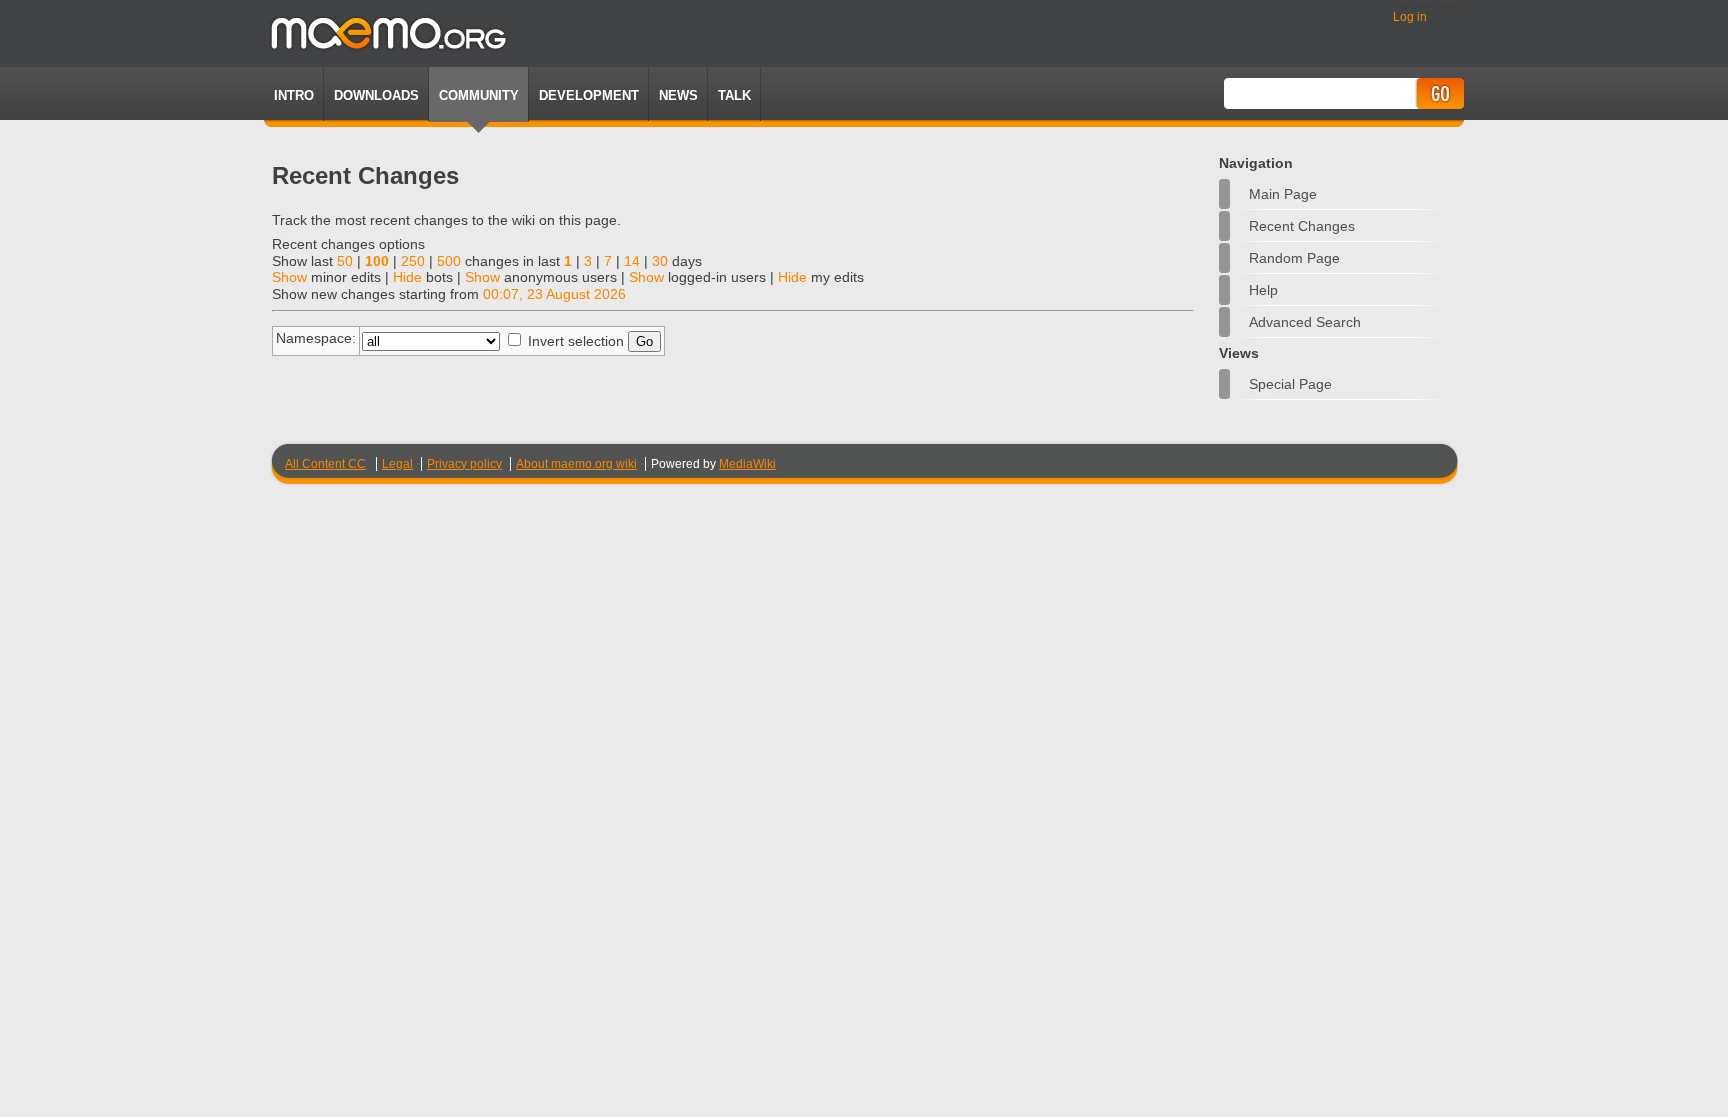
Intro (294, 95)
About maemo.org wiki (576, 464)
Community (479, 95)
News (678, 95)
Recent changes (1302, 226)
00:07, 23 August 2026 (554, 294)
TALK (734, 95)
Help (1263, 290)
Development (589, 95)
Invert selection (576, 341)
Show (289, 277)
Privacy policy (464, 464)
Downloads (376, 95)
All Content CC (325, 464)
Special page (1290, 384)
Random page (1294, 258)
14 (632, 261)
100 (377, 261)
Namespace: (316, 338)
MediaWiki (747, 464)
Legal (397, 464)
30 (660, 261)
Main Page (1283, 194)
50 (345, 261)
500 (449, 261)
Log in (1410, 17)
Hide (407, 277)
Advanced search (1305, 322)
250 (413, 261)
